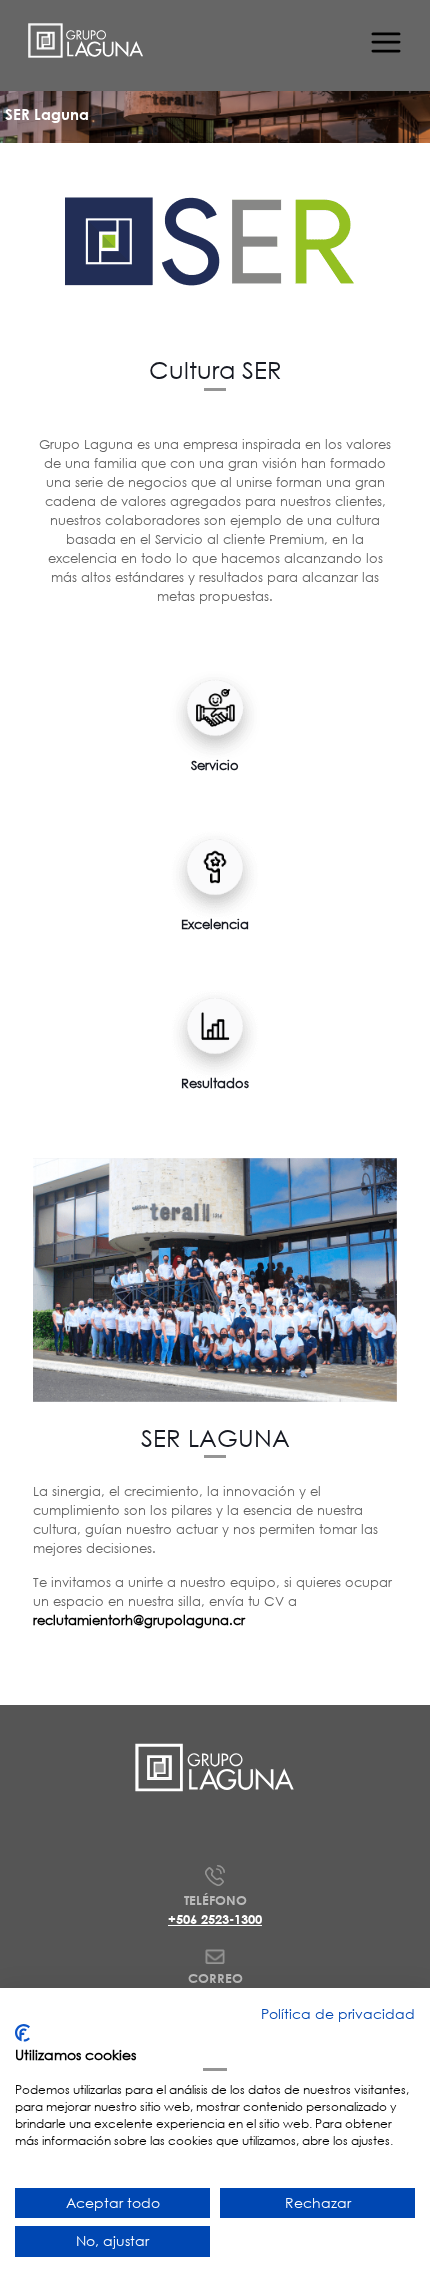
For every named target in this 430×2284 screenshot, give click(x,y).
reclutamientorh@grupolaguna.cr (139, 1620)
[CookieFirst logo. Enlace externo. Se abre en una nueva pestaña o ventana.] (22, 2033)
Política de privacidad (338, 2013)
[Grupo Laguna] (86, 40)
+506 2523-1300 (215, 1919)
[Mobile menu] (383, 40)
